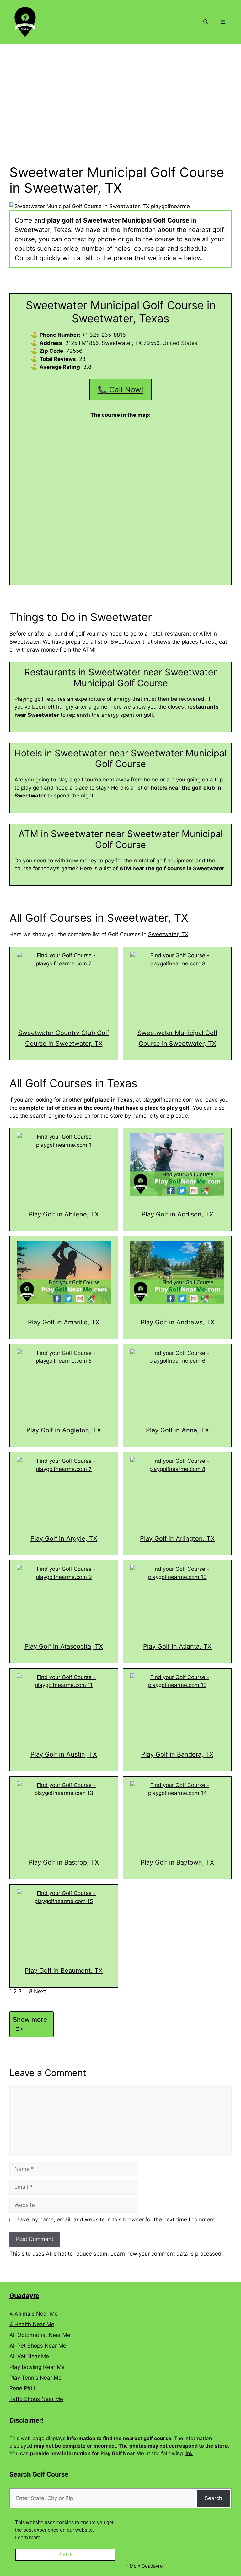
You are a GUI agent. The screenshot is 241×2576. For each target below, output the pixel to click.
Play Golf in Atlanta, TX (177, 1646)
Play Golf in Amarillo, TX (64, 1322)
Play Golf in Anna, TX (177, 1430)
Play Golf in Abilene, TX (64, 1214)
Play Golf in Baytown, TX (177, 1862)
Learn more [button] (28, 2538)
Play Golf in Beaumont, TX (64, 1971)
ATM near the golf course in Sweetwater (172, 868)
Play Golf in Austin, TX (64, 1754)
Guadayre (24, 2296)
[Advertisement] (120, 91)
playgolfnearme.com (168, 1100)
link (189, 2453)
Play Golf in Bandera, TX (177, 1754)
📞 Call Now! (120, 390)
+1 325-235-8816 (104, 335)
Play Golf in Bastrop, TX (64, 1862)
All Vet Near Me (29, 2356)
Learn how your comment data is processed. (167, 2254)
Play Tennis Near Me (35, 2378)
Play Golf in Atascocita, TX (64, 1646)
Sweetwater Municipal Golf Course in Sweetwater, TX (177, 1038)
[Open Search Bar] (206, 22)
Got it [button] (65, 2555)
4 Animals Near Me (34, 2314)
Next (40, 1991)
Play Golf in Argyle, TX (64, 1538)
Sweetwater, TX (168, 934)
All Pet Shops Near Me (38, 2346)
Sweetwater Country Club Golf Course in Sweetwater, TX (64, 1038)
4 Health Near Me (32, 2324)
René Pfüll (22, 2388)
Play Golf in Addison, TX (177, 1214)
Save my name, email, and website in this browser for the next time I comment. (116, 2219)
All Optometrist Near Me (40, 2335)
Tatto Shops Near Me (36, 2399)
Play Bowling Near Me (37, 2367)
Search (213, 2498)
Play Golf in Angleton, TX (64, 1430)
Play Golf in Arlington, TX (177, 1538)
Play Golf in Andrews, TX (177, 1322)
